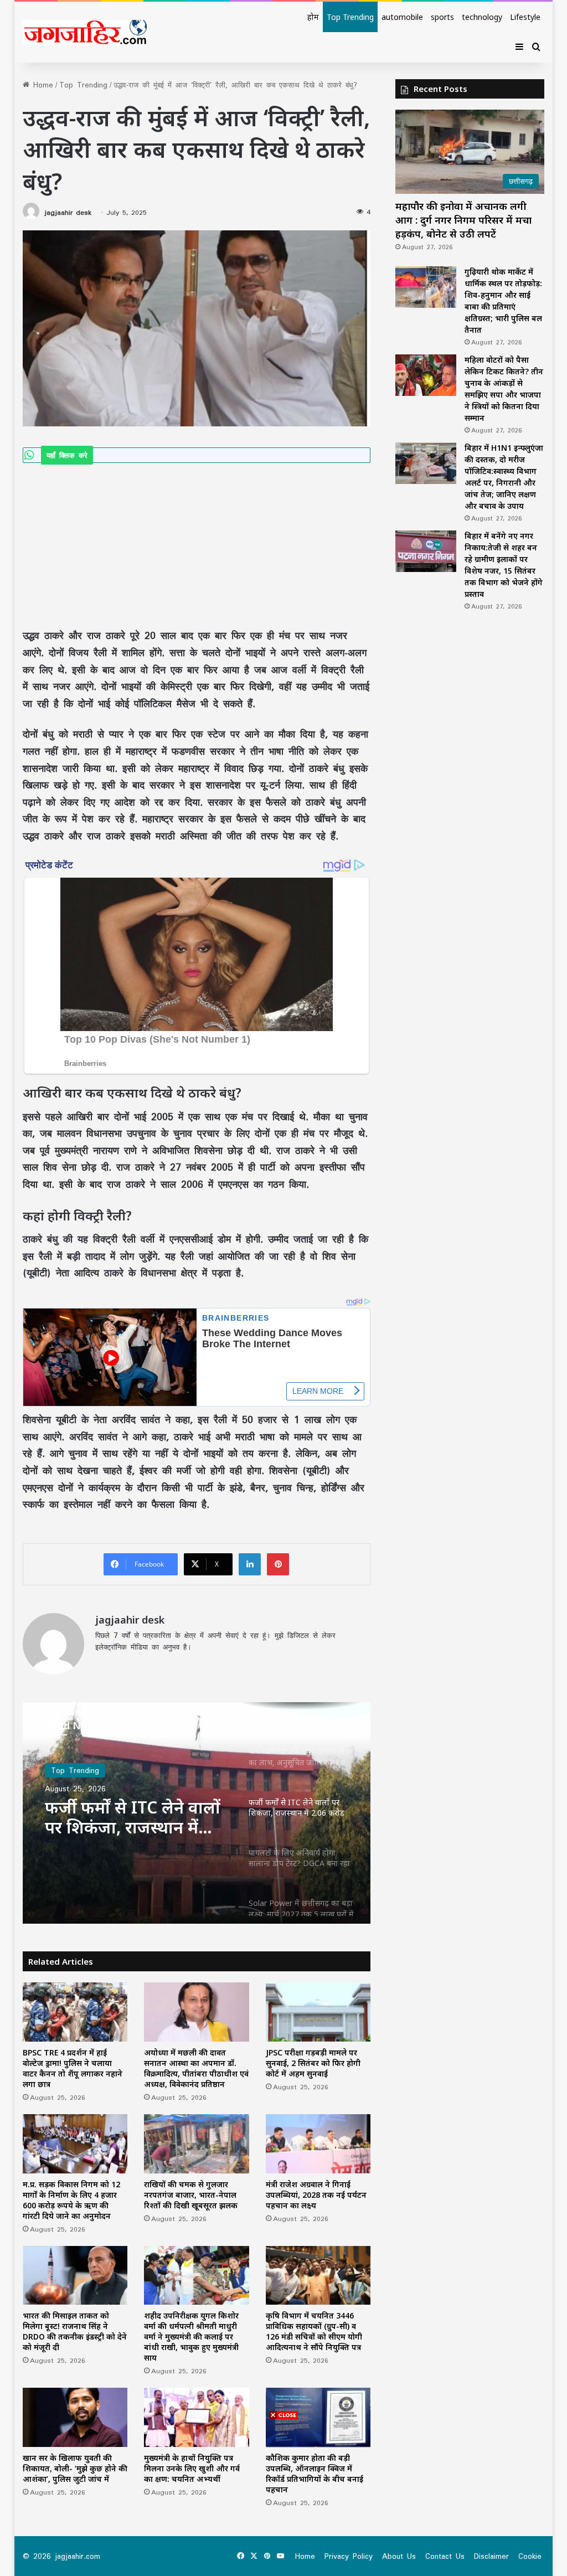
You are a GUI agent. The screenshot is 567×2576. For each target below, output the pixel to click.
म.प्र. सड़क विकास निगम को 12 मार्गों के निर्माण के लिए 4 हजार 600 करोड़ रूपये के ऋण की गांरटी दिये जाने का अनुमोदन (71, 2200)
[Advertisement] (197, 545)
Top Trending (350, 17)
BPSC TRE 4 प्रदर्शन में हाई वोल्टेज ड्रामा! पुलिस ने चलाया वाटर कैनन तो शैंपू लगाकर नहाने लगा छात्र (73, 2068)
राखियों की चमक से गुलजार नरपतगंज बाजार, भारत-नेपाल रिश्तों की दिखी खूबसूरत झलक (191, 2195)
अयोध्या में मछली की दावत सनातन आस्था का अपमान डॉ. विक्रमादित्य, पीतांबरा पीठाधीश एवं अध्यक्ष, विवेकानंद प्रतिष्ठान (196, 2068)
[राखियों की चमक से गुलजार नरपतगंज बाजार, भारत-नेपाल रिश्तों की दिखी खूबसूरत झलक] (197, 2144)
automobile (402, 17)
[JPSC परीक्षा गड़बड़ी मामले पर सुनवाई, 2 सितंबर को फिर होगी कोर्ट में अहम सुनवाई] (318, 2012)
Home (41, 85)
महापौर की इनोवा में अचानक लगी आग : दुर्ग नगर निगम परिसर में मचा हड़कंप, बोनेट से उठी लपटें (463, 220)
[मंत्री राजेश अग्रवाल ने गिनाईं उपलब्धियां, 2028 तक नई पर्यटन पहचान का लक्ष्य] (318, 2144)
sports (442, 17)
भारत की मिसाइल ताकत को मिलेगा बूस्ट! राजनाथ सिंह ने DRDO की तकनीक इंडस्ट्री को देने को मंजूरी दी (75, 2331)
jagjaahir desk (68, 212)
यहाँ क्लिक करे (67, 455)
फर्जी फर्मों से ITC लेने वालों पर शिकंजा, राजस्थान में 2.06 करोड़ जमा (133, 1817)
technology (482, 17)
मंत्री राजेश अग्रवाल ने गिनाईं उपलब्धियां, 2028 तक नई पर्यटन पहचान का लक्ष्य (316, 2195)
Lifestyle (525, 17)
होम (313, 17)
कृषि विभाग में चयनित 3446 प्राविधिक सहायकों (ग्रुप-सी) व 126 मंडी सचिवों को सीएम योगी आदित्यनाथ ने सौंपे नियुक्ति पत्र (314, 2331)
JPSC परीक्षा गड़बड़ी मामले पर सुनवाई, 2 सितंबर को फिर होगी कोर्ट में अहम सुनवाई (313, 2063)
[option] (197, 1813)
